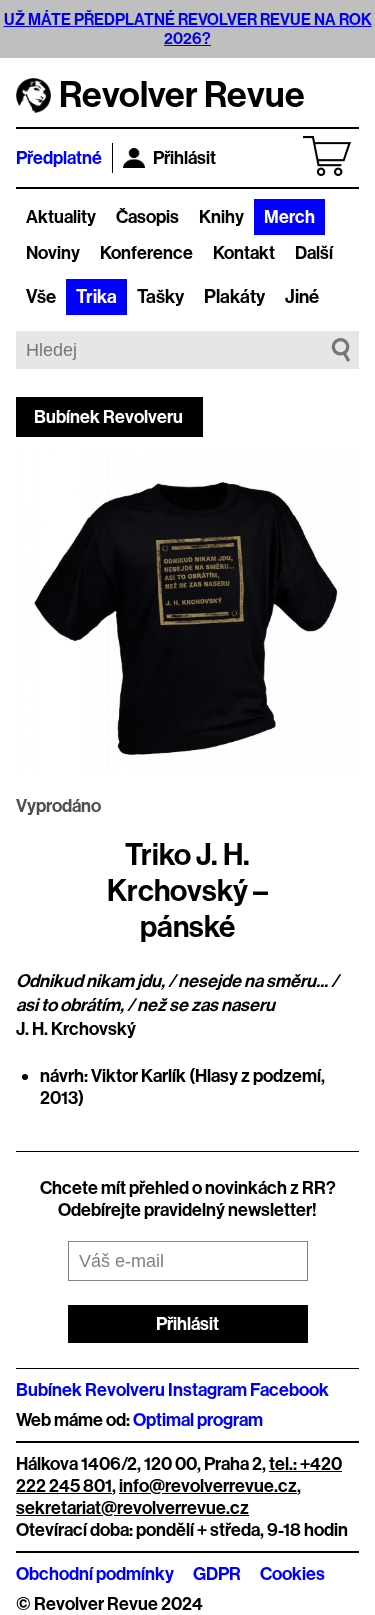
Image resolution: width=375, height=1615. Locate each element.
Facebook (289, 1390)
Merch (289, 217)
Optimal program (198, 1420)
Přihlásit (184, 158)
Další (314, 253)
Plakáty (234, 297)
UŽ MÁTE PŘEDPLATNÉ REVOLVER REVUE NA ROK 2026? (188, 29)
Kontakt (244, 253)
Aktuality (61, 217)
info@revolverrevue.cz (208, 1486)
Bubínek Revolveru (108, 417)
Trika (96, 297)
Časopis (147, 217)
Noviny (53, 253)
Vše (41, 297)
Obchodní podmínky (95, 1574)
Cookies (292, 1574)
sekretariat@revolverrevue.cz (132, 1508)
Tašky (160, 297)
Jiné (302, 297)
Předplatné (59, 158)
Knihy (221, 217)
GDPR (217, 1574)
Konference (146, 253)
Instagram (207, 1390)
